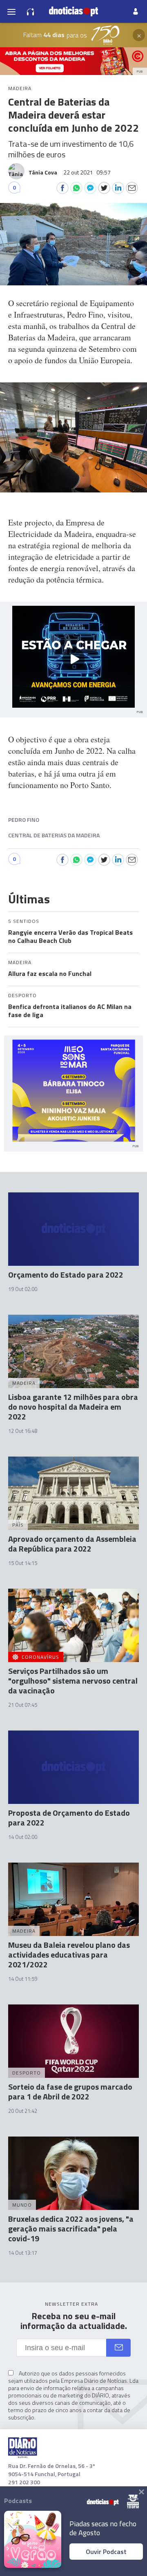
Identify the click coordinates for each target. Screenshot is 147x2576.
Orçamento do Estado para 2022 (66, 1275)
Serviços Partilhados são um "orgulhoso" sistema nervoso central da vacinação (73, 1681)
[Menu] (11, 11)
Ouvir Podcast (106, 2552)
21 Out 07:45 (23, 1705)
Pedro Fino (24, 820)
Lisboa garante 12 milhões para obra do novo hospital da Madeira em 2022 (73, 1407)
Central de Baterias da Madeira (54, 835)
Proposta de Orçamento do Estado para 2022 (69, 1818)
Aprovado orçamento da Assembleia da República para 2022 (72, 1544)
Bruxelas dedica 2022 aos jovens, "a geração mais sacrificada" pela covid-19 (71, 2228)
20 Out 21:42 (23, 2111)
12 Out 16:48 (23, 1431)
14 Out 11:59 (23, 1979)
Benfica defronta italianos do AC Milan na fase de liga (70, 1011)
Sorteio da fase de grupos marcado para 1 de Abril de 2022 (70, 2091)
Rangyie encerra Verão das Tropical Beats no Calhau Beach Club (70, 936)
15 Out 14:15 (23, 1563)
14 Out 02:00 (23, 1837)
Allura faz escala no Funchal (50, 973)
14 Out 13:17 (23, 2253)
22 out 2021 (87, 172)
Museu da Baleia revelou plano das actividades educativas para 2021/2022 (69, 1955)
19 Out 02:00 (23, 1289)
